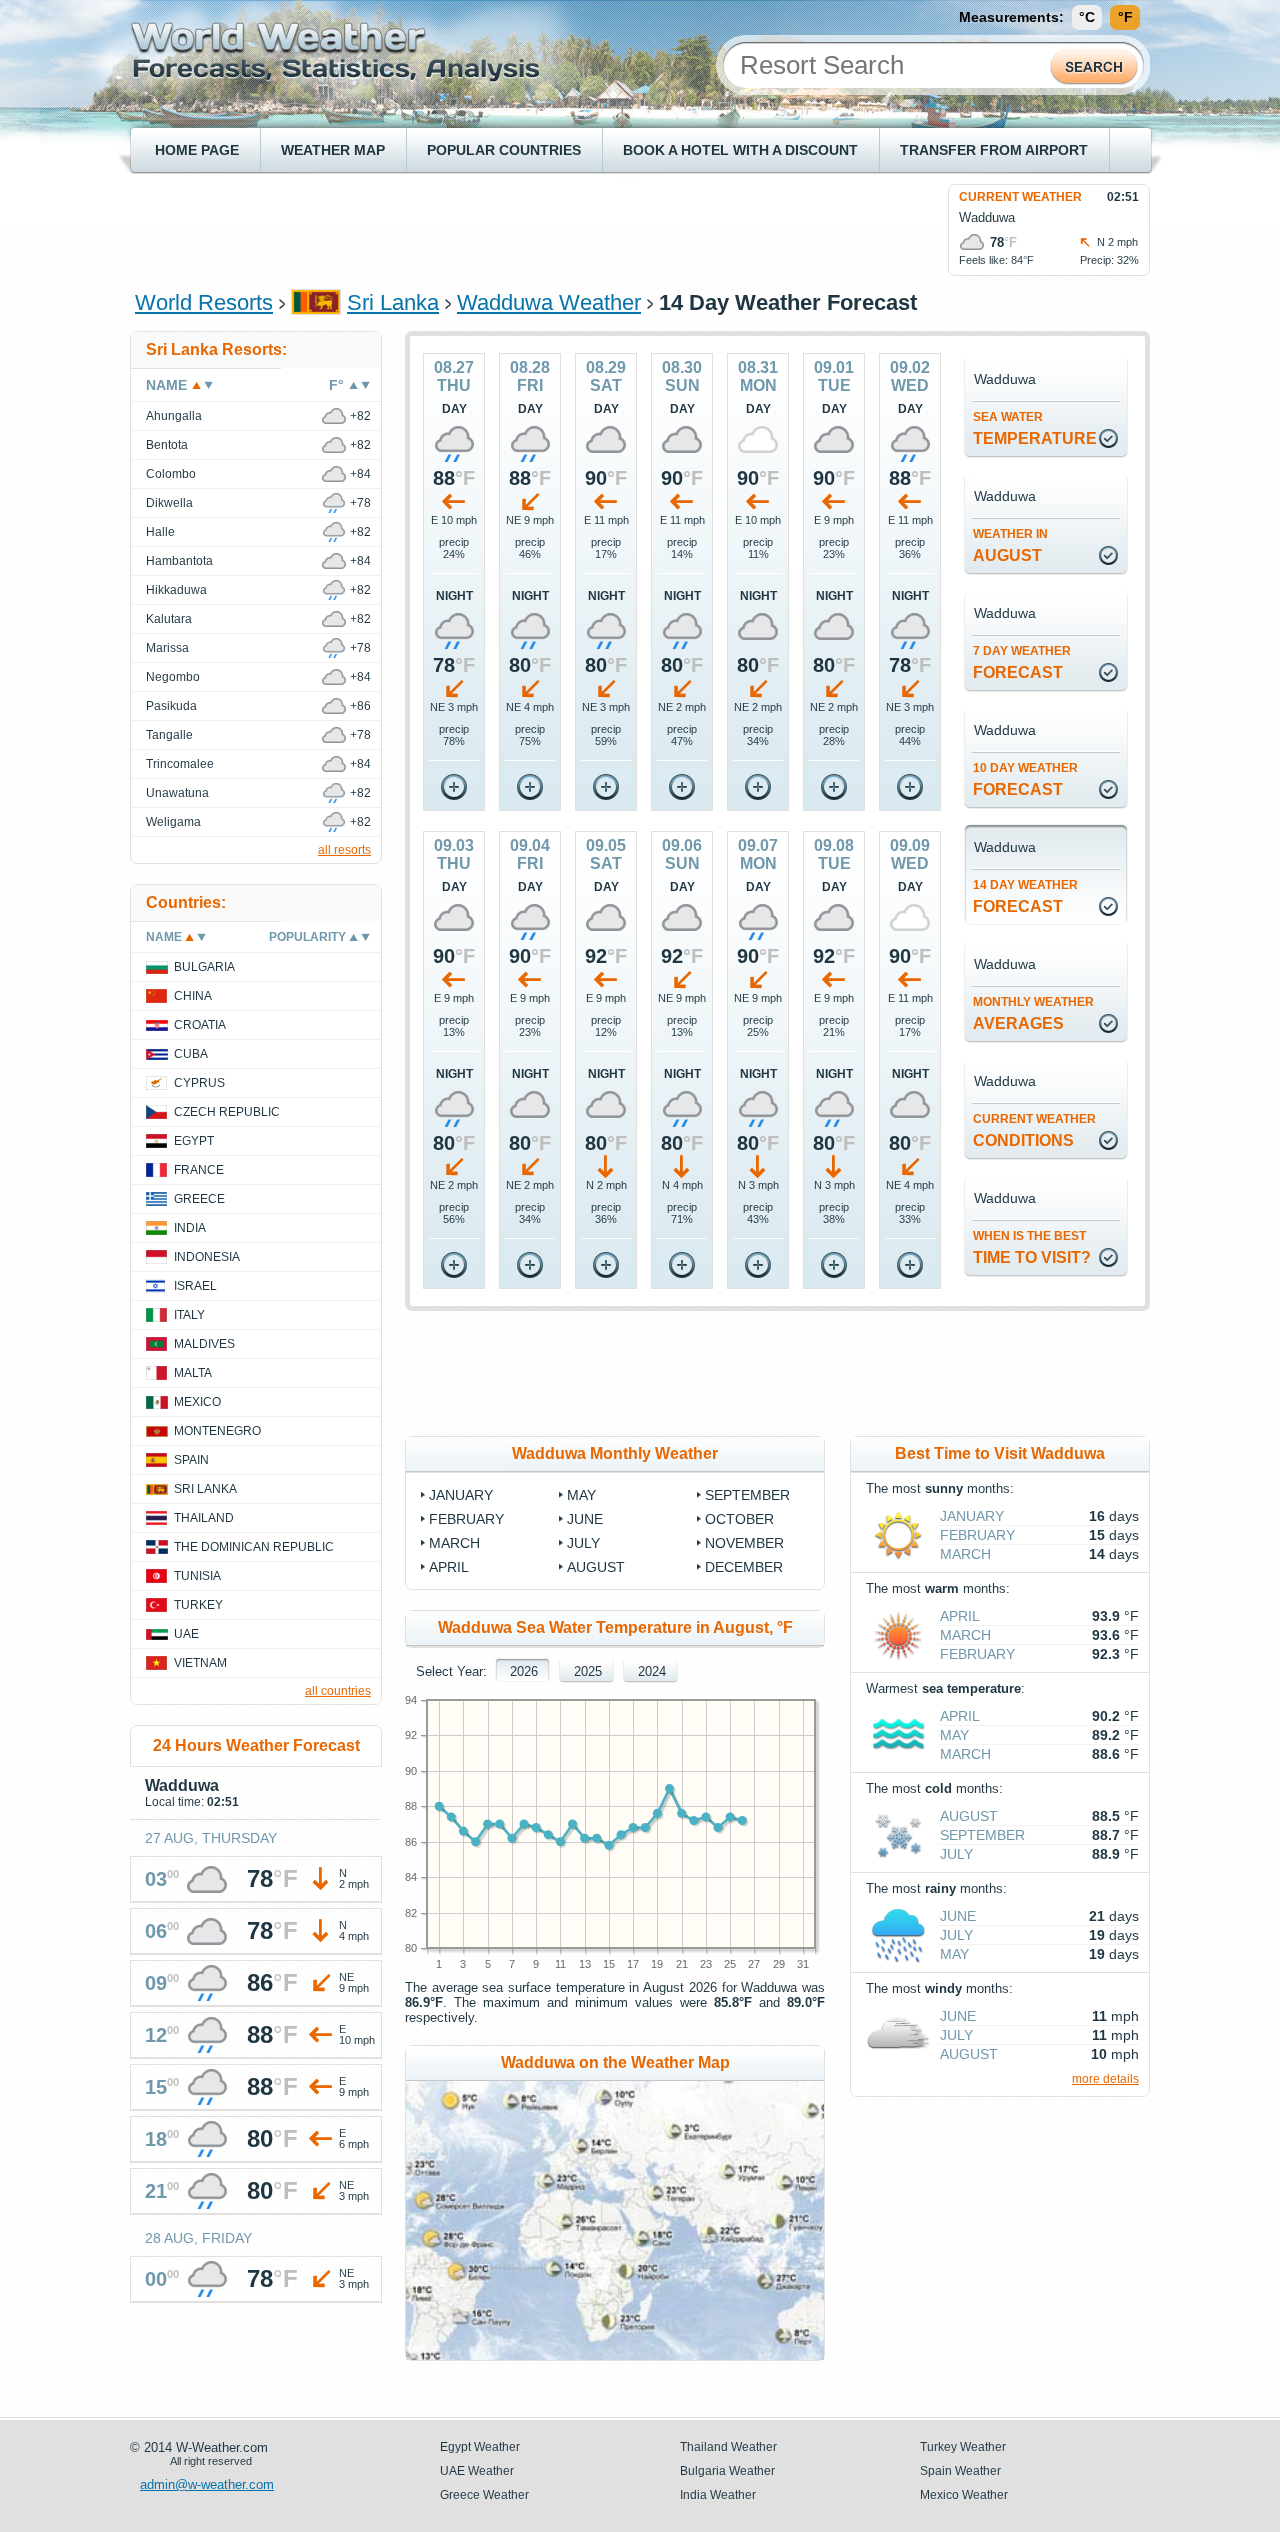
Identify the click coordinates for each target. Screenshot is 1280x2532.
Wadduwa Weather (549, 302)
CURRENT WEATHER (1020, 197)
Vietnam (200, 1663)
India (190, 1228)
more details (1105, 2079)
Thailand (204, 1518)
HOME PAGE (197, 150)
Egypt (194, 1141)
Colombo (171, 474)
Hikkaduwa (176, 590)
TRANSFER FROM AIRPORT (994, 150)
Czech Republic (227, 1112)
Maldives (204, 1344)
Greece (199, 1199)
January (461, 1495)
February (466, 1519)
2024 (652, 1671)
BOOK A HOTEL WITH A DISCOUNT (740, 150)
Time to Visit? (1032, 1247)
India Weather (718, 2495)
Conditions (1034, 1130)
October (739, 1519)
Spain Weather (960, 2471)
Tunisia (197, 1576)
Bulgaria (204, 967)
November (744, 1543)
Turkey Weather (963, 2447)
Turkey (198, 1605)
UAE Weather (477, 2471)
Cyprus (199, 1083)
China (193, 996)
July (583, 1543)
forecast (1022, 662)
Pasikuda (171, 706)
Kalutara (169, 619)
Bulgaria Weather (727, 2471)
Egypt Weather (480, 2447)
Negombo (173, 677)
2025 (588, 1671)
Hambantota (179, 561)
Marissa (167, 648)
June (585, 1519)
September (747, 1495)
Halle (160, 532)
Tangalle (169, 735)
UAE (186, 1634)
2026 (524, 1671)
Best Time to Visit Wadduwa (1000, 1453)
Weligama (173, 822)
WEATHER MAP (333, 150)
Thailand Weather (728, 2447)
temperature (1035, 428)
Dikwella (169, 503)
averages (1033, 1013)
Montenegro (217, 1431)
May (581, 1495)
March (454, 1543)
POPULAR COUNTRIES (504, 150)
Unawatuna (177, 793)
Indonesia (207, 1257)
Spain (191, 1460)
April (449, 1567)
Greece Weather (484, 2495)
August (1010, 545)
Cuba (191, 1054)
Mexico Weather (964, 2495)
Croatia (200, 1025)
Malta (193, 1373)
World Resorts (204, 302)
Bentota (167, 445)
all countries (338, 1691)
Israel (195, 1286)
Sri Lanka (393, 302)
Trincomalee (180, 764)
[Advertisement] (499, 229)
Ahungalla (174, 416)
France (199, 1170)
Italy (189, 1315)
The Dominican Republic (254, 1547)
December (744, 1567)
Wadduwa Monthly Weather (615, 1453)
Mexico (197, 1402)
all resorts (344, 850)
